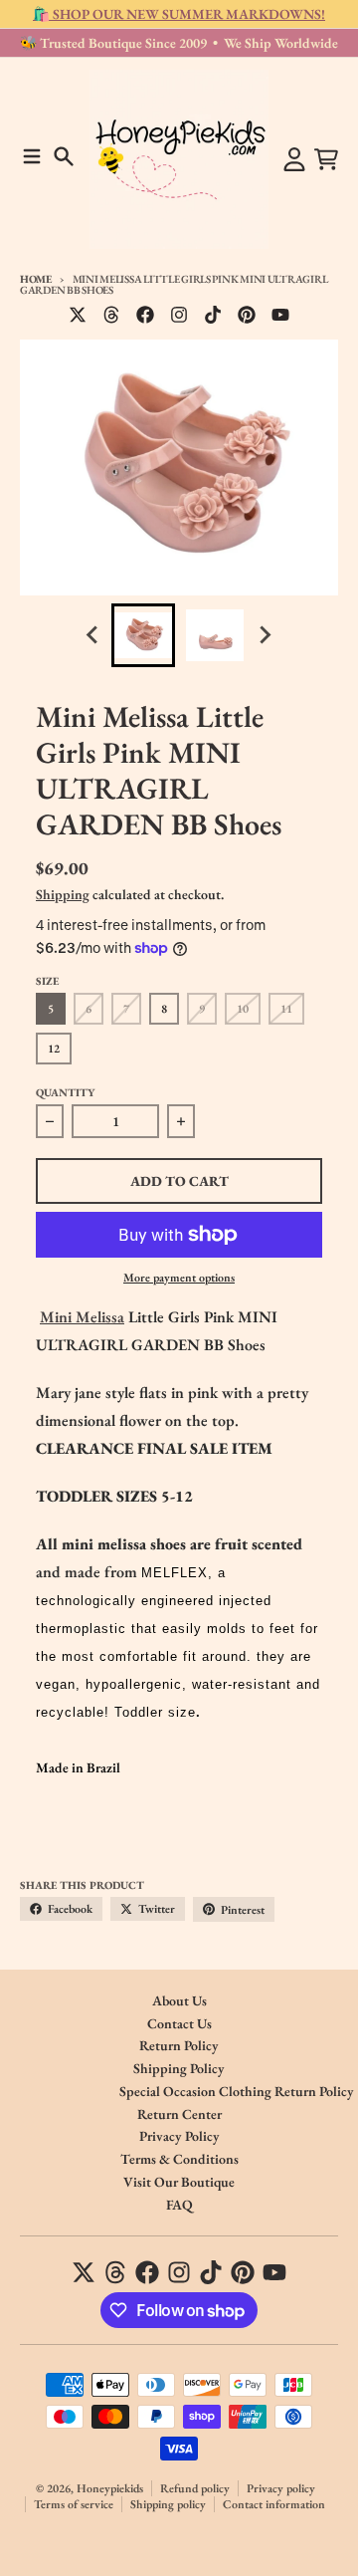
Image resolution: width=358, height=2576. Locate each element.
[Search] (64, 156)
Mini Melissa (82, 1317)
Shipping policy (168, 2504)
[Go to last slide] (93, 635)
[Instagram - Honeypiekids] (179, 315)
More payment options (179, 1278)
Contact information (274, 2504)
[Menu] (32, 156)
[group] (143, 635)
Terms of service (74, 2504)
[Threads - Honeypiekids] (111, 315)
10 (243, 1009)
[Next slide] (265, 635)
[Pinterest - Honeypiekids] (247, 315)
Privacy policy (281, 2488)
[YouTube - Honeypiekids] (280, 315)
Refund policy (195, 2488)
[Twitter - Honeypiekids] (78, 315)
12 (54, 1049)
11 (286, 1009)
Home (36, 279)
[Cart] (326, 159)
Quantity (65, 1092)
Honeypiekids (110, 2488)
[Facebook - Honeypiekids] (145, 315)
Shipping (63, 894)
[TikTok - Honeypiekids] (213, 315)
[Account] (294, 159)
